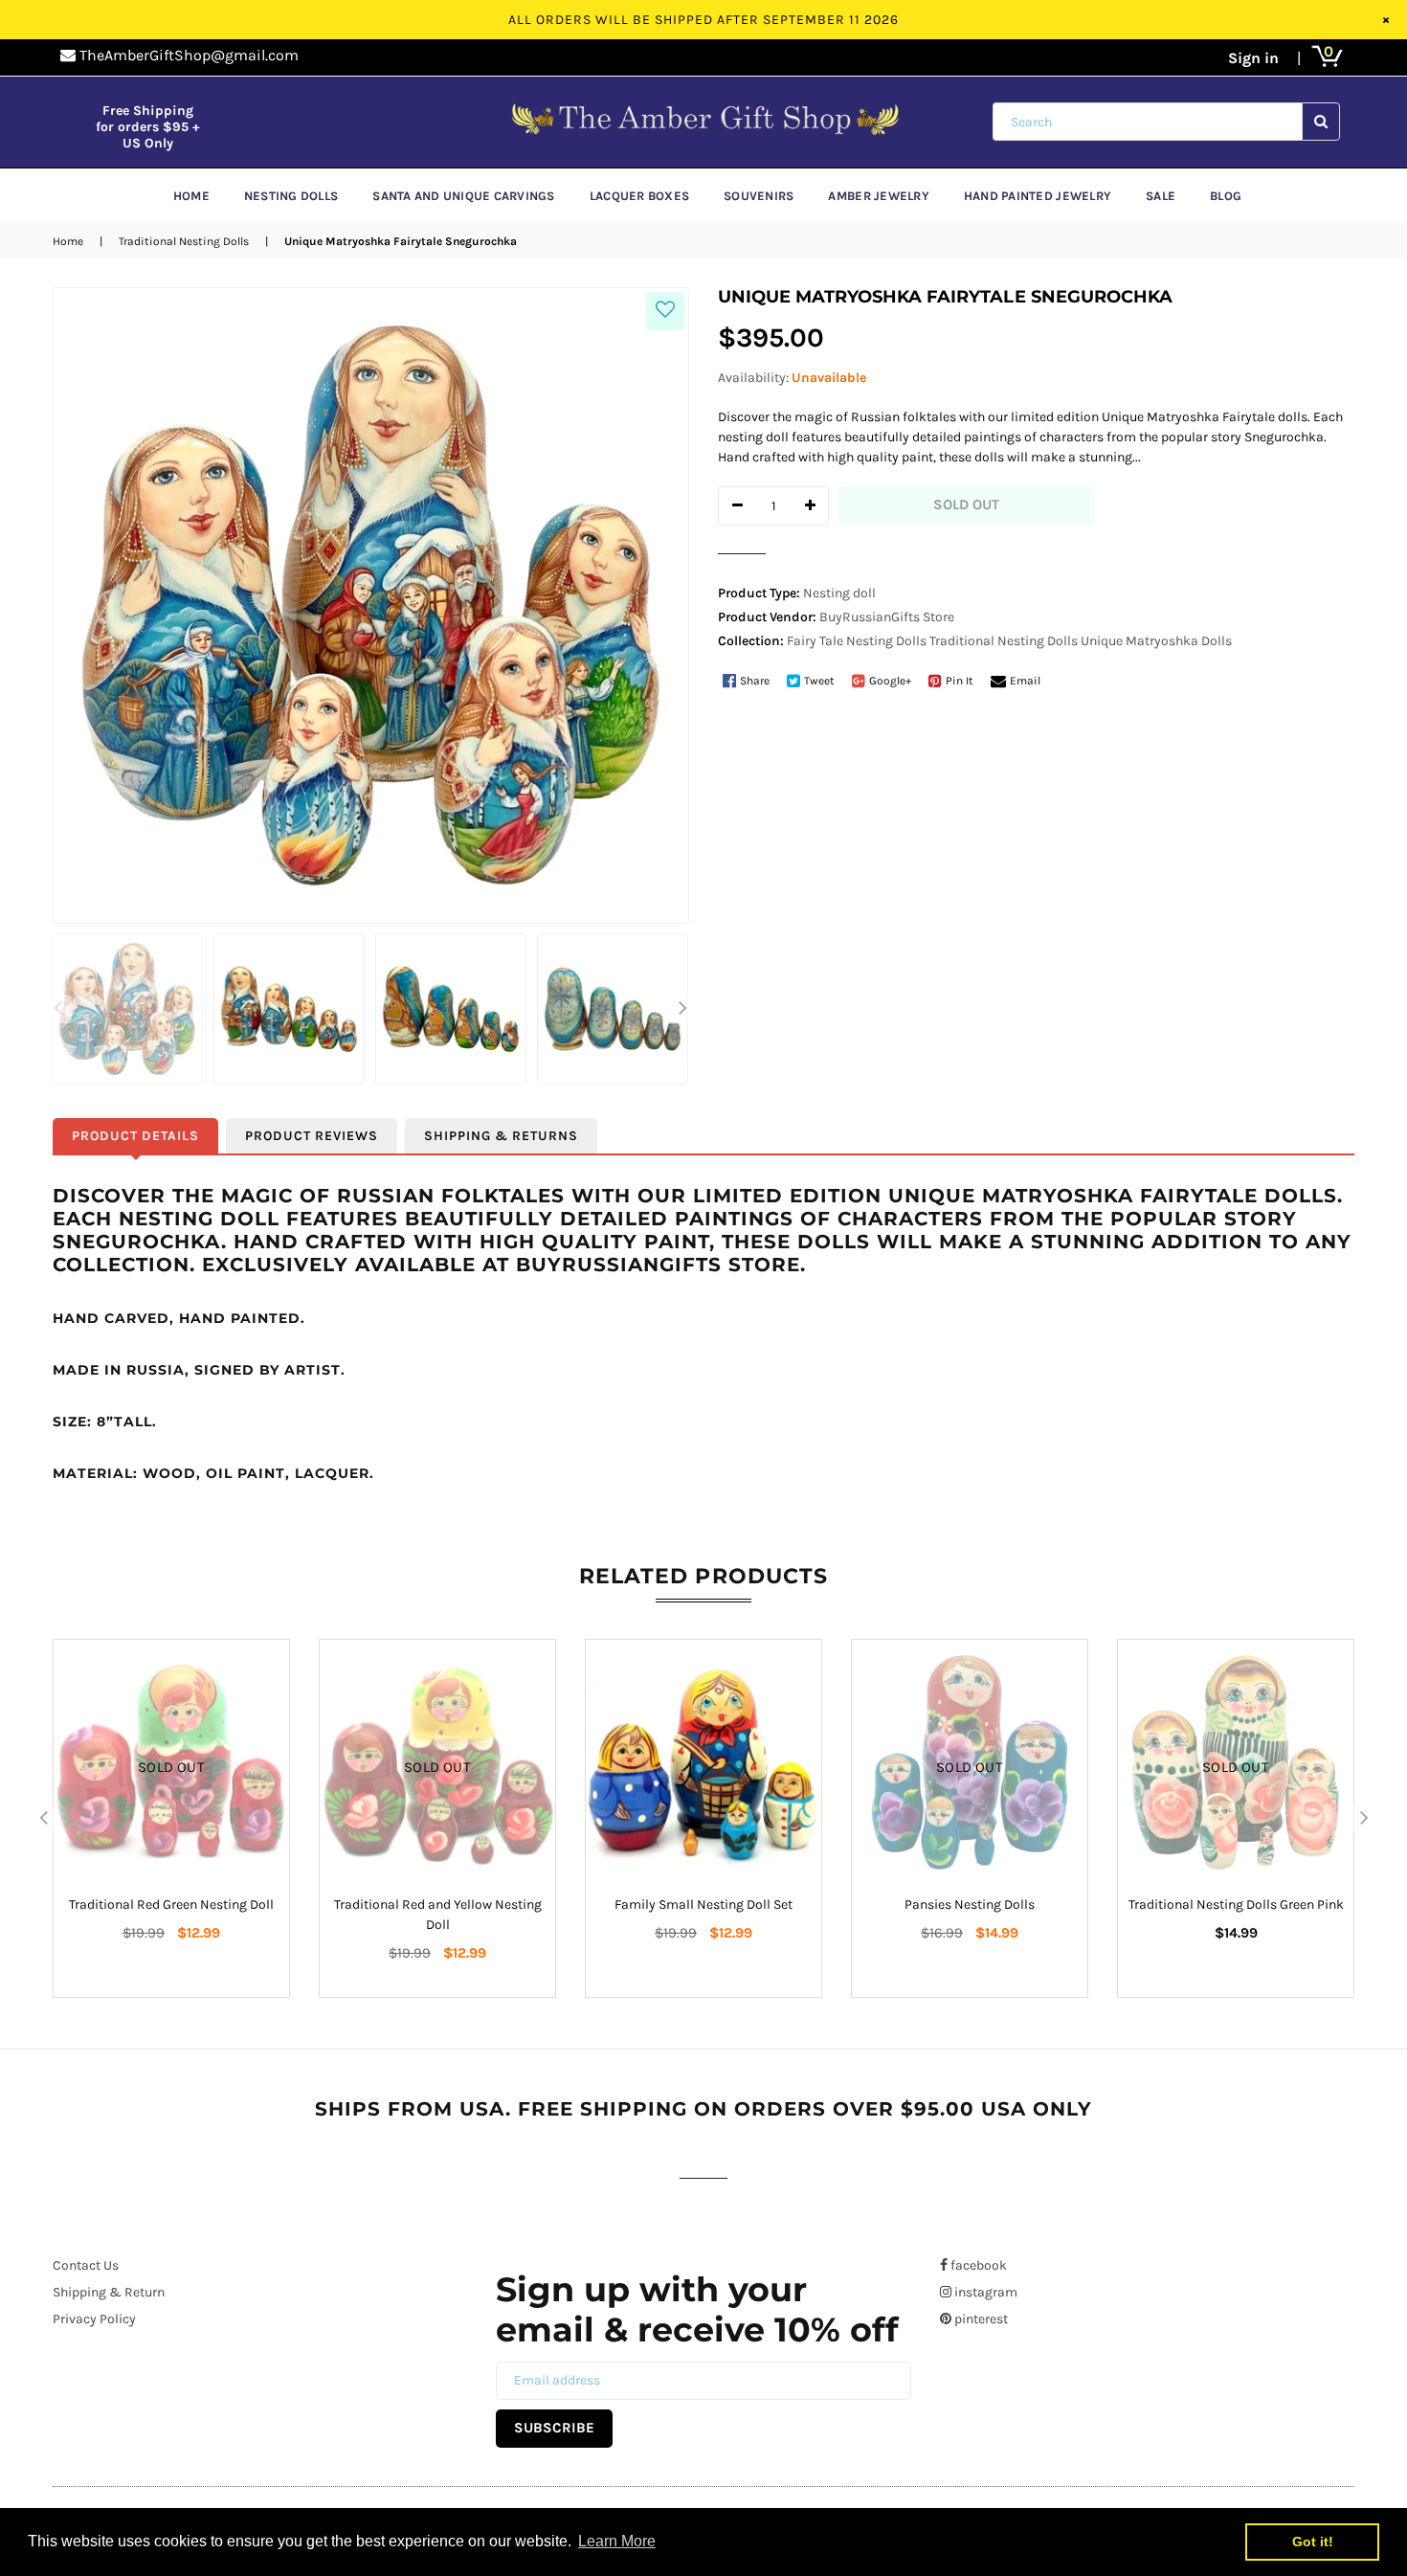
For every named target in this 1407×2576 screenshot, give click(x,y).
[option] (124, 1009)
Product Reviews (312, 1136)
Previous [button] (57, 1009)
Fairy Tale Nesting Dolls (857, 641)
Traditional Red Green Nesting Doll (171, 1904)
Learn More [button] (617, 2541)
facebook (977, 2265)
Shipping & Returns (501, 1136)
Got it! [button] (1313, 2542)
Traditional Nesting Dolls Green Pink (1236, 1904)
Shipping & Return (109, 2292)
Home (68, 241)
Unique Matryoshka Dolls (1156, 641)
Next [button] (682, 1009)
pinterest (980, 2319)
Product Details (135, 1136)
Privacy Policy (94, 2319)
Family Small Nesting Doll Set (703, 1904)
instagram (984, 2292)
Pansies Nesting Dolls (970, 1904)
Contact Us (86, 2265)
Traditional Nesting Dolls (184, 241)
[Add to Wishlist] (665, 311)
